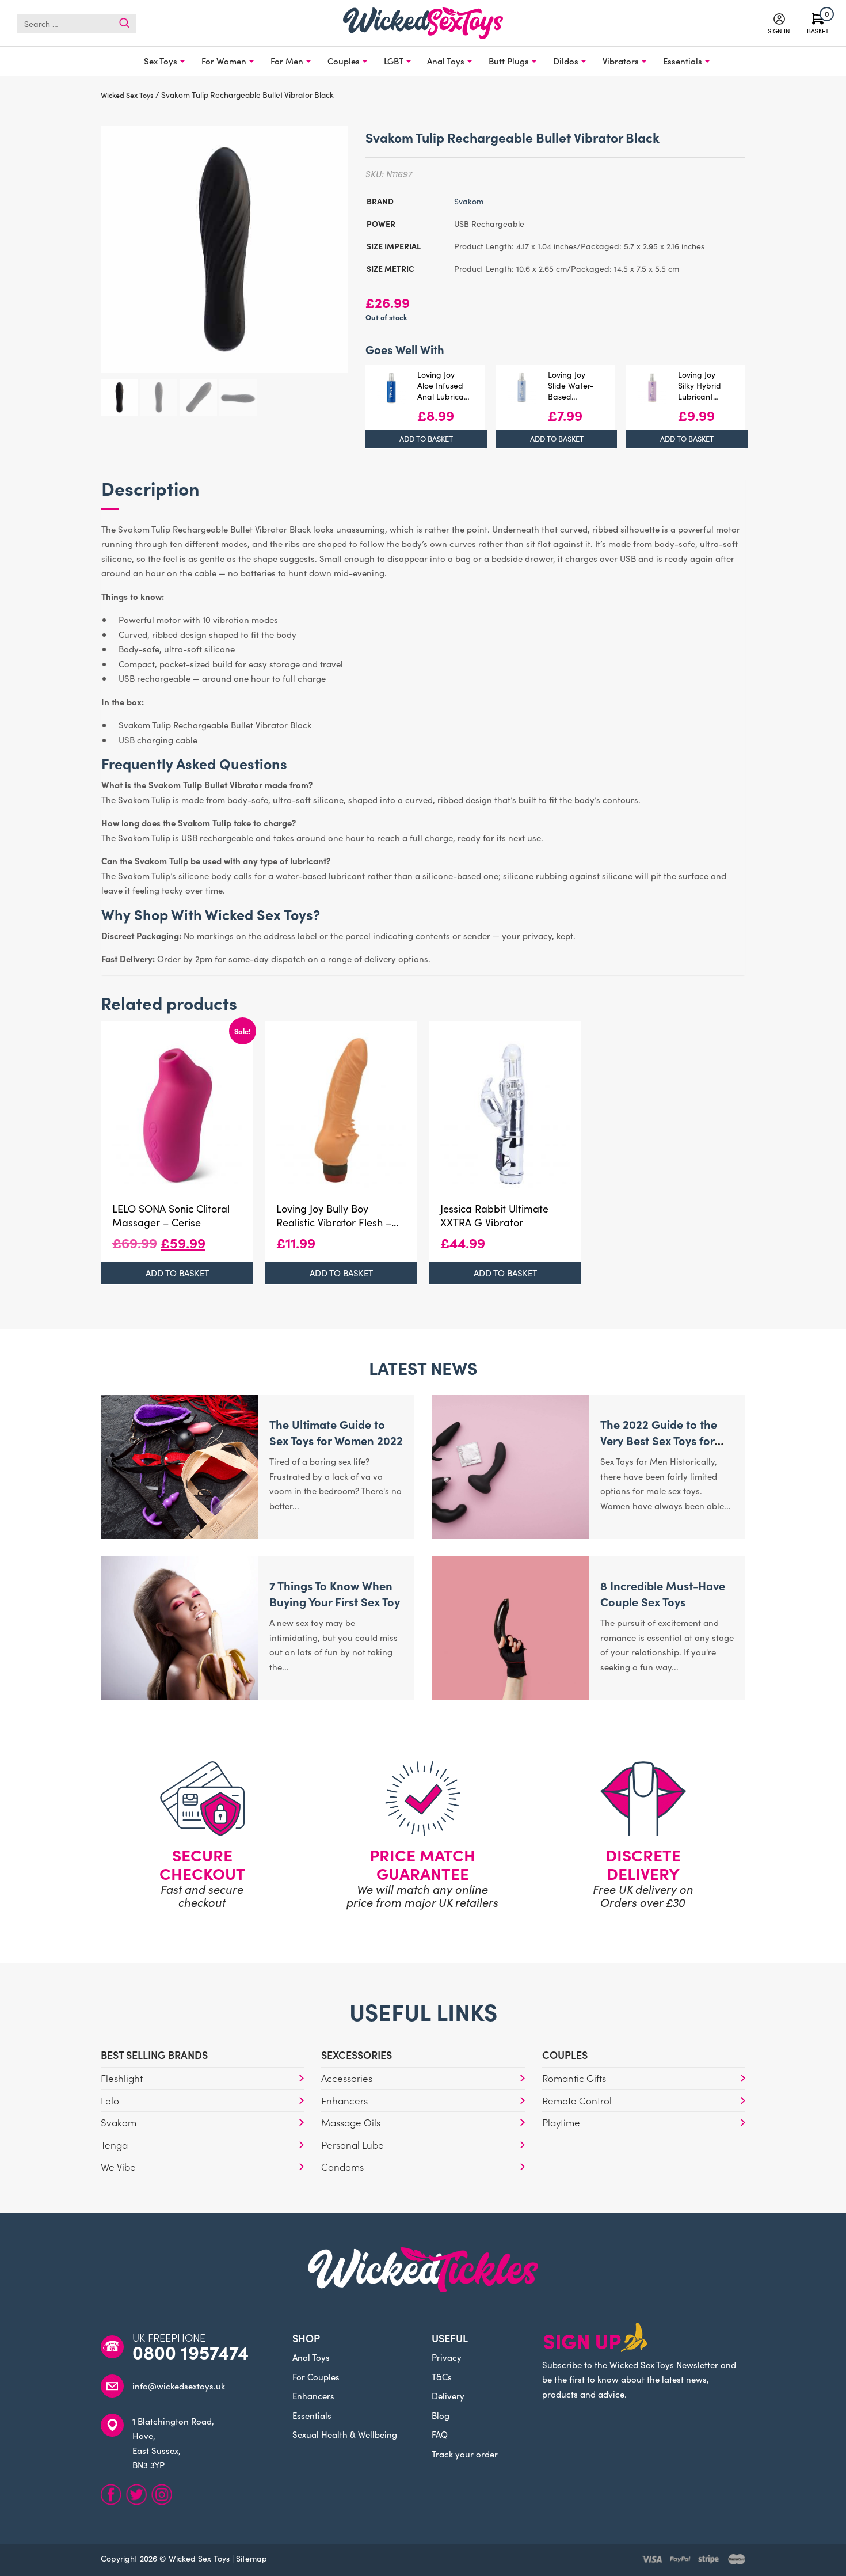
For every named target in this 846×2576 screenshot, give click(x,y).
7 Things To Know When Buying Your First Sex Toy (335, 1593)
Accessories (347, 2078)
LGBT (394, 61)
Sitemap (251, 2558)
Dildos (566, 61)
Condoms (342, 2167)
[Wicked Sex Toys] (423, 23)
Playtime (561, 2122)
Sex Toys (161, 61)
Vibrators (621, 61)
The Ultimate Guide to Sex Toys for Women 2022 (336, 1432)
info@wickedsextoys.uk (179, 2386)
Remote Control (577, 2100)
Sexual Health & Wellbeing (345, 2434)
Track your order (465, 2454)
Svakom (469, 201)
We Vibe (118, 2167)
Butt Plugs (509, 61)
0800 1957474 (190, 2352)
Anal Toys (446, 61)
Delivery (448, 2395)
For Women (224, 61)
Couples (344, 61)
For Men (287, 61)
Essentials (683, 61)
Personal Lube (352, 2145)
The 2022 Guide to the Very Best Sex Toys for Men (659, 1440)
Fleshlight (122, 2078)
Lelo (110, 2100)
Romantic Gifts (574, 2078)
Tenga (114, 2145)
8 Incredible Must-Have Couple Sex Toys (663, 1593)
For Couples (316, 2376)
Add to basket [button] (426, 438)
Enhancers (344, 2100)
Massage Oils (351, 2122)
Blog (441, 2415)
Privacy (447, 2357)
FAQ (440, 2434)
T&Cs (442, 2376)
